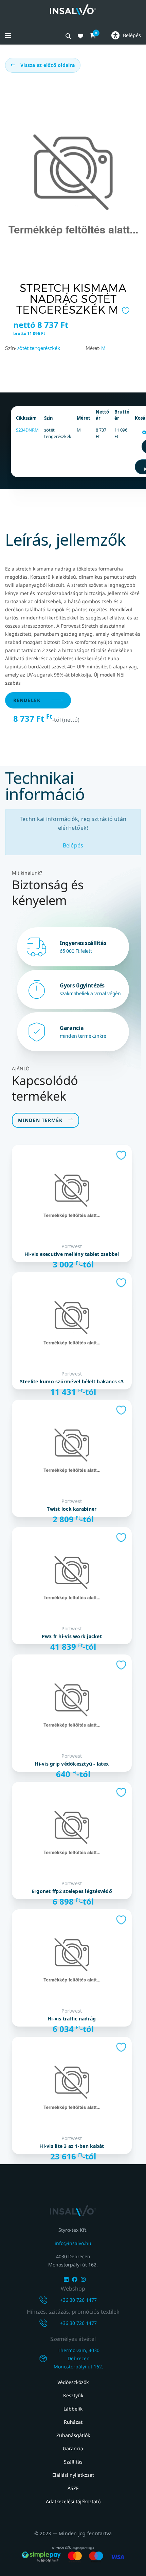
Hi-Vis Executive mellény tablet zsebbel (72, 1254)
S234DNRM (27, 430)
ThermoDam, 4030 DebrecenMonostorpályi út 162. (78, 2358)
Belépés (73, 845)
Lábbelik (73, 2409)
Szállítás (73, 2462)
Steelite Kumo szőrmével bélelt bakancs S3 (72, 1382)
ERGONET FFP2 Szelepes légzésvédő (72, 1891)
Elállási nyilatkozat (73, 2475)
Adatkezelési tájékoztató (73, 2501)
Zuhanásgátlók (73, 2435)
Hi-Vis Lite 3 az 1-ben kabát (72, 2146)
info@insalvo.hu (73, 2243)
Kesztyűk (73, 2395)
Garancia (73, 2448)
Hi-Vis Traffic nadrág (72, 2019)
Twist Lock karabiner (72, 1509)
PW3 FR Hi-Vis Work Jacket (72, 1636)
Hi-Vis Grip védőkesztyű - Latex (72, 1764)
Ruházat (73, 2422)
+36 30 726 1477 (78, 2300)
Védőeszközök (73, 2382)
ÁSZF (73, 2488)
